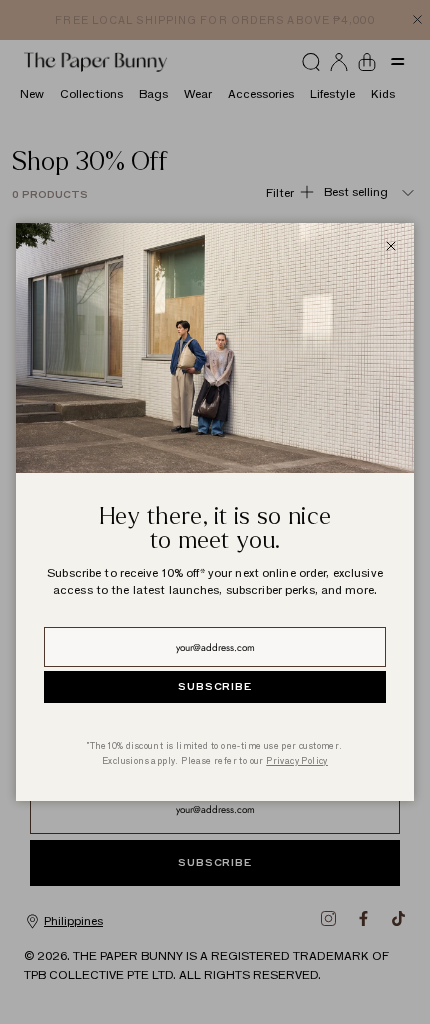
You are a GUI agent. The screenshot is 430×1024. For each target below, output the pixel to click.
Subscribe (214, 687)
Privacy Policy (297, 760)
